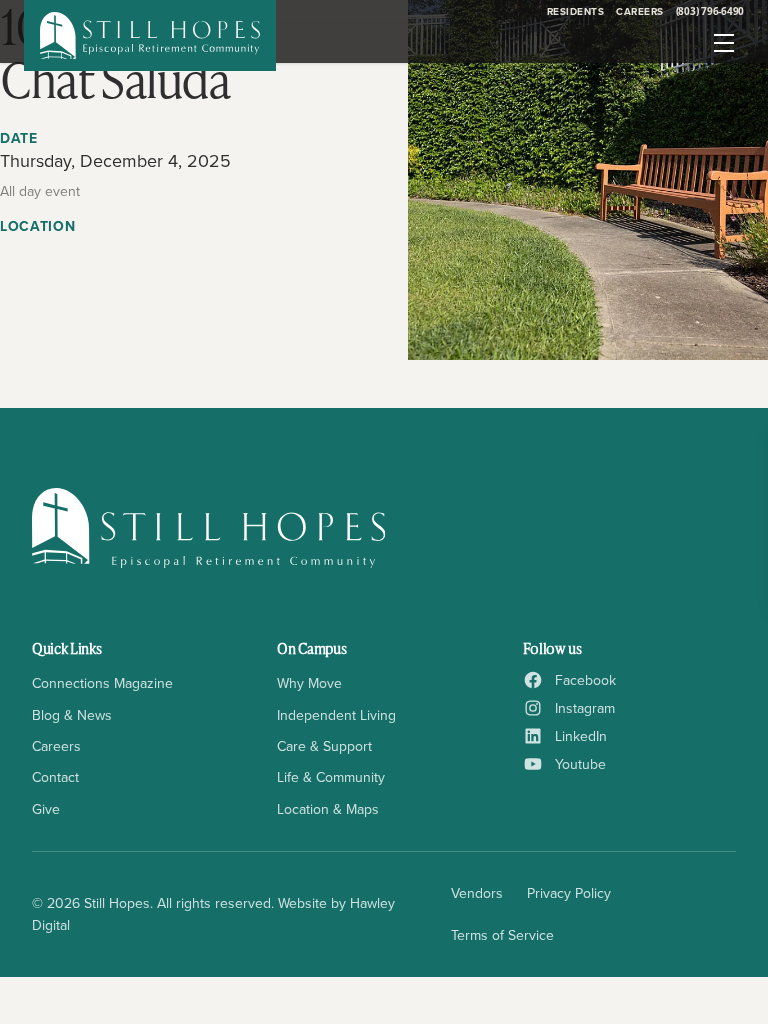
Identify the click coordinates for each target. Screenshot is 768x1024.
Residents (576, 11)
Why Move (309, 683)
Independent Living (336, 715)
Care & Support (324, 746)
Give (46, 809)
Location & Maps (328, 809)
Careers (640, 11)
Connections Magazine (102, 683)
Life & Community (331, 777)
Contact (55, 777)
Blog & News (72, 715)
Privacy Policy (569, 893)
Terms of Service (502, 935)
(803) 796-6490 (710, 11)
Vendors (477, 893)
